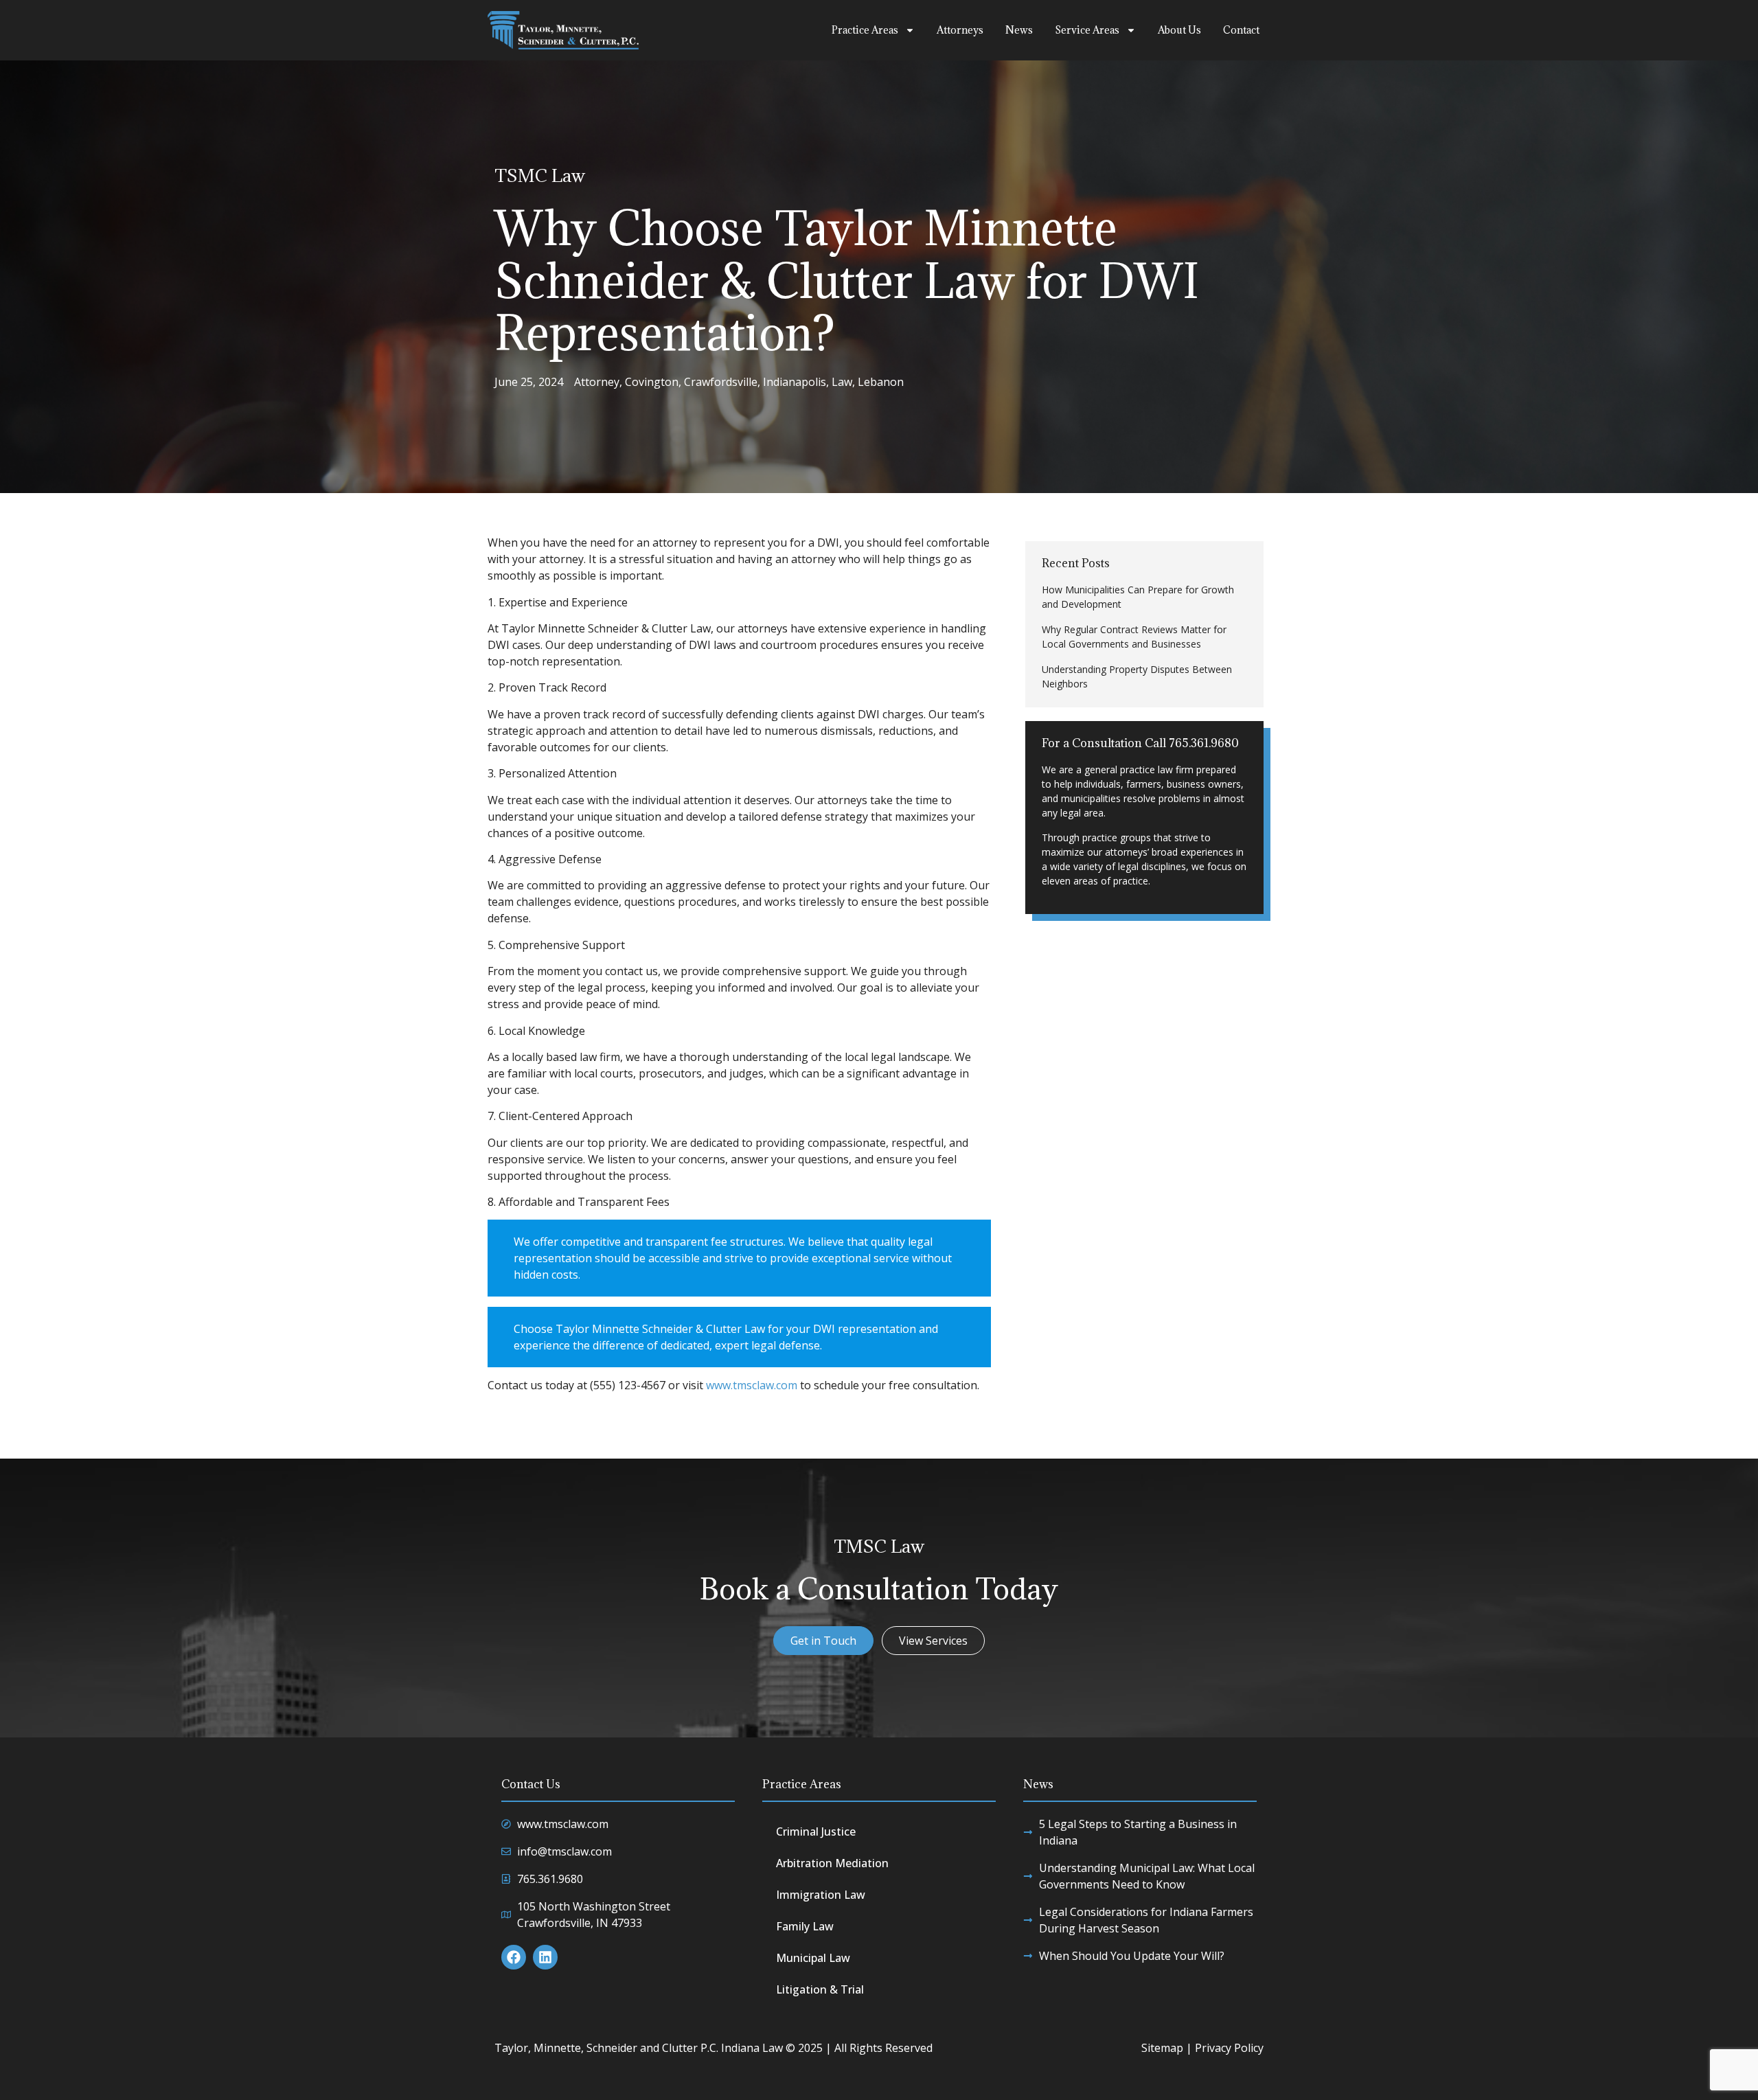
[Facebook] (514, 1957)
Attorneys (960, 30)
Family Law (805, 1926)
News (1019, 30)
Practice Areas (865, 30)
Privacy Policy (1229, 2048)
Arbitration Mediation (832, 1863)
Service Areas (1087, 30)
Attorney (597, 382)
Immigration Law (821, 1895)
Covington (652, 382)
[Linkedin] (545, 1957)
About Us (1179, 30)
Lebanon (881, 382)
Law (842, 382)
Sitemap (1162, 2048)
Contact (1241, 30)
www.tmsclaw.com (752, 1385)
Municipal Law (813, 1958)
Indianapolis (795, 382)
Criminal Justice (816, 1831)
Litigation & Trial (820, 1989)
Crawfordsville (721, 382)
